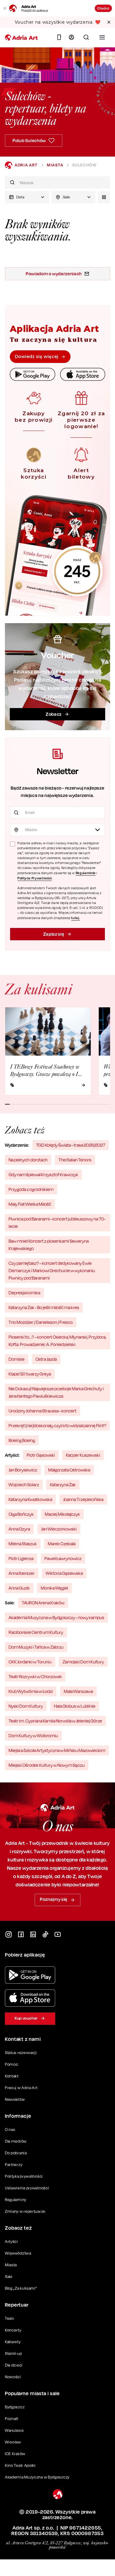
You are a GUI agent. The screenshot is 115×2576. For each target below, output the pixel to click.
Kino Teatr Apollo (20, 2465)
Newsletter (15, 2099)
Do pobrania (16, 2153)
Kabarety (13, 2342)
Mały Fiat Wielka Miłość (30, 1204)
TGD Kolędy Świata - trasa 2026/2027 (71, 1145)
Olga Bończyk (21, 1514)
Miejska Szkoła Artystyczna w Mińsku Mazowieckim (57, 1750)
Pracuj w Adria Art (21, 2088)
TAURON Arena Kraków (43, 1603)
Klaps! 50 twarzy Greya (30, 1374)
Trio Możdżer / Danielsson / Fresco (41, 1322)
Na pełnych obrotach (28, 1160)
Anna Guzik (19, 1588)
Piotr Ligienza (21, 1558)
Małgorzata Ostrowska (69, 1470)
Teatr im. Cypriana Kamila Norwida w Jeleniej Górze (55, 1721)
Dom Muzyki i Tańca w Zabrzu (36, 1647)
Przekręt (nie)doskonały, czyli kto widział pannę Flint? (57, 1425)
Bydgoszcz (15, 2407)
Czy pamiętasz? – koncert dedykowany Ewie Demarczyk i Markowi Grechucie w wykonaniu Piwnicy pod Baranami (52, 1270)
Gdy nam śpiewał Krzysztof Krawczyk (43, 1175)
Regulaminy (16, 2200)
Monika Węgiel (54, 1588)
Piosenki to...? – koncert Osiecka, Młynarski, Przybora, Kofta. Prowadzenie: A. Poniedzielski (57, 1341)
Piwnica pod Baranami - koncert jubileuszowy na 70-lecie (57, 1222)
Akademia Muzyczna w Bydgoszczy (37, 2477)
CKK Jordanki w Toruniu (30, 1662)
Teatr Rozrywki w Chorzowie (35, 1676)
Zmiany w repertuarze (25, 2211)
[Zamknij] (5, 8)
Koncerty (13, 2330)
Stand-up (13, 2353)
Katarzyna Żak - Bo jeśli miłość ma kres (44, 1307)
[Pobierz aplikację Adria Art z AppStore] (30, 1998)
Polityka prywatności (24, 2176)
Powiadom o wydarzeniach (54, 274)
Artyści (11, 2242)
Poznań (12, 2419)
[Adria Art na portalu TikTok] (45, 1934)
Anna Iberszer (22, 1573)
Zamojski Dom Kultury (83, 1662)
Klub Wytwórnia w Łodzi (31, 1691)
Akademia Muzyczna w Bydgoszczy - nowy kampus (56, 1617)
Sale (9, 2277)
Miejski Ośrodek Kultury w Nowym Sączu (47, 1765)
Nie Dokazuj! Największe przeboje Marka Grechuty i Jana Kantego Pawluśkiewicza (56, 1392)
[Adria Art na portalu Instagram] (9, 1934)
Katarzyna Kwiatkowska (30, 1499)
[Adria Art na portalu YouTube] (58, 1934)
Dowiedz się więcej (36, 356)
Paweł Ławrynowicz (63, 1558)
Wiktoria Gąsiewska (64, 1573)
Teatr (10, 2318)
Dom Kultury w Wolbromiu (33, 1736)
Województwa (18, 2253)
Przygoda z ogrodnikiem (31, 1189)
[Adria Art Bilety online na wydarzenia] (21, 38)
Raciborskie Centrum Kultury (36, 1632)
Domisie (17, 1359)
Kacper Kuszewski (83, 1455)
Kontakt (12, 2076)
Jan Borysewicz (23, 1470)
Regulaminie (86, 873)
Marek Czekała (62, 1544)
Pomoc (12, 2064)
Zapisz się (54, 934)
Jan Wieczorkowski (59, 1529)
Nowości (13, 2377)
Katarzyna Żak (63, 1485)
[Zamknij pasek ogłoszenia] (109, 22)
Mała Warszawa (78, 1691)
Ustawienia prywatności (27, 2188)
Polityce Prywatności (35, 878)
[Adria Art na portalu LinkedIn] (33, 1934)
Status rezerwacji (21, 2053)
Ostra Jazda (46, 1359)
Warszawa (14, 2430)
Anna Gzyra (19, 1529)
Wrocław (13, 2442)
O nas (10, 2130)
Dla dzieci (14, 2365)
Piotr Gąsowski (41, 1455)
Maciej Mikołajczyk (62, 1514)
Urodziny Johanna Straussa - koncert (42, 1411)
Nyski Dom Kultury (26, 1706)
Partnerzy (14, 2165)
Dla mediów (16, 2141)
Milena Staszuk (23, 1544)
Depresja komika (24, 1293)
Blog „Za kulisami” (21, 2288)
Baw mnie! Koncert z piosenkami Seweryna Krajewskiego (49, 1245)
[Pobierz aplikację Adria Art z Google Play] (30, 1975)
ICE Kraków (15, 2454)
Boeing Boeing (22, 1440)
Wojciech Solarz (24, 1485)
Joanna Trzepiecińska (83, 1499)
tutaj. (75, 918)
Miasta (55, 165)
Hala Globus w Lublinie (75, 1706)
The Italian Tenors (75, 1160)
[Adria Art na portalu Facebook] (21, 1934)
